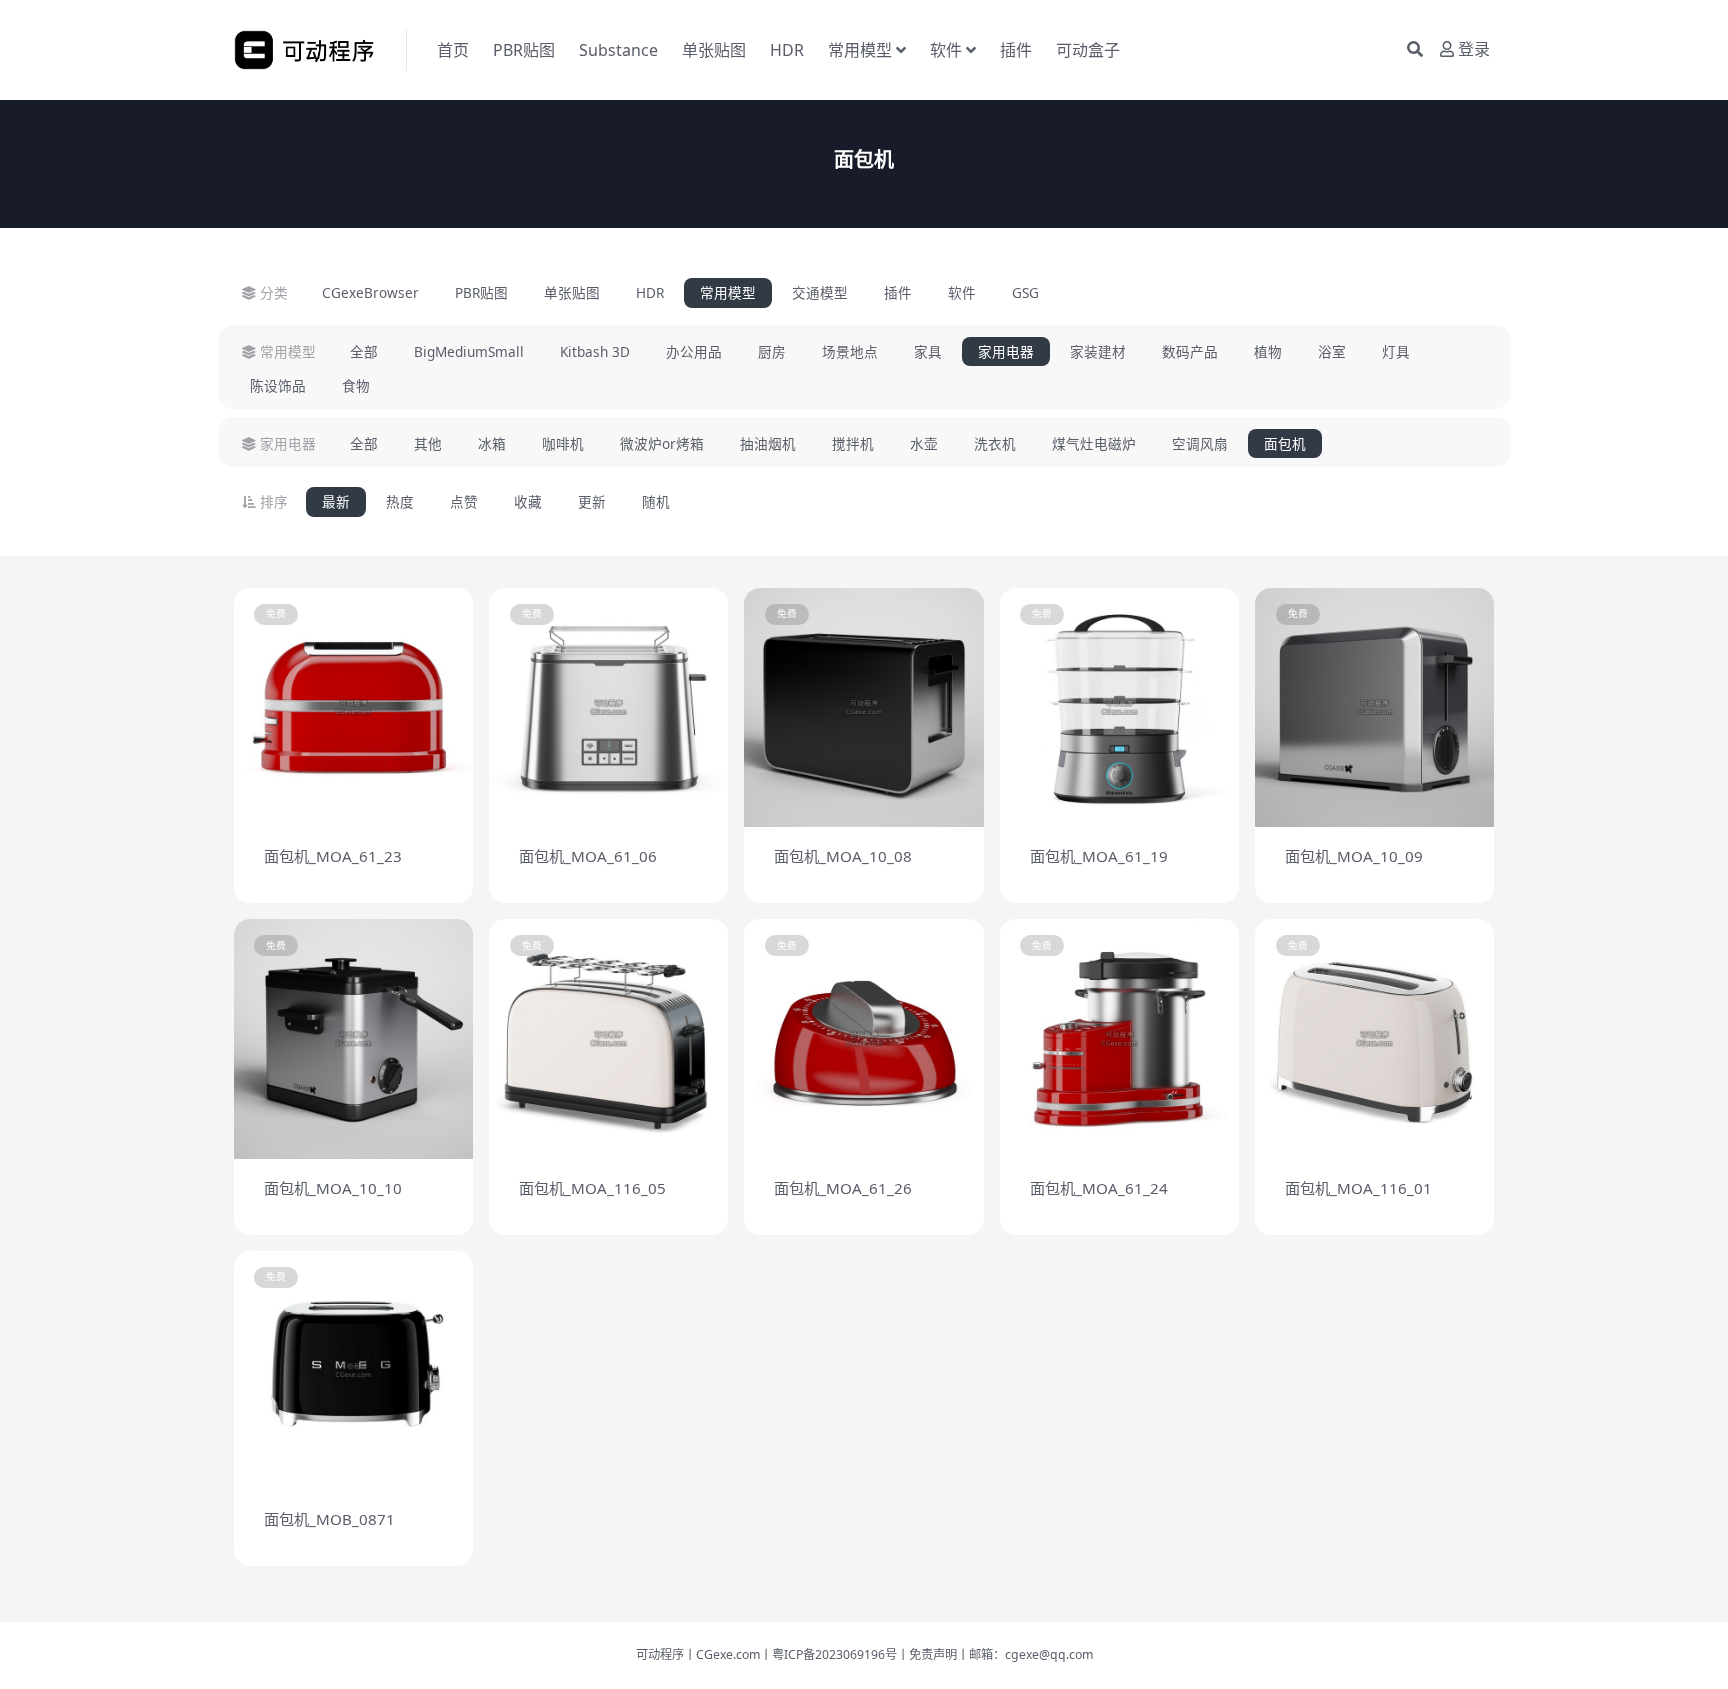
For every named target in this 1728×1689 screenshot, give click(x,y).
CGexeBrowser (370, 292)
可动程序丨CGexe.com (698, 1654)
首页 (453, 50)
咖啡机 (563, 443)
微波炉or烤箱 (662, 443)
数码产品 (1190, 351)
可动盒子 (1088, 50)
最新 (336, 501)
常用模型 (860, 50)
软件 (946, 50)
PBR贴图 (524, 50)
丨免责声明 (927, 1654)
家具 (928, 351)
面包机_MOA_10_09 (1354, 856)
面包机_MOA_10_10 (333, 1188)
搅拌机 (853, 443)
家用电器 (1006, 351)
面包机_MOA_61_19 (1099, 856)
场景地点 (850, 351)
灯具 (1396, 351)
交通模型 (820, 292)
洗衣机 (995, 443)
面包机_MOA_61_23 (333, 856)
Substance (618, 50)
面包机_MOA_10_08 (843, 856)
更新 (592, 501)
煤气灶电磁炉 (1094, 443)
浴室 (1332, 351)
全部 (364, 351)
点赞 (464, 501)
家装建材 (1098, 351)
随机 (656, 501)
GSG (1025, 292)
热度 (400, 501)
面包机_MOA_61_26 (843, 1188)
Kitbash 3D (595, 351)
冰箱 (492, 443)
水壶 (924, 443)
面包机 (1285, 443)
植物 (1268, 351)
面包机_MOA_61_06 (588, 856)
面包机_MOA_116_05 (592, 1188)
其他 (428, 443)
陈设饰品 (278, 385)
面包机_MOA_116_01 (1358, 1188)
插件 (1016, 50)
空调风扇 (1200, 443)
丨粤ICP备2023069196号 (828, 1654)
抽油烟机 (768, 443)
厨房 (772, 351)
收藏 (528, 501)
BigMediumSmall (469, 351)
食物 (356, 385)
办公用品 (694, 351)
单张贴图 (714, 50)
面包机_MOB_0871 (329, 1519)
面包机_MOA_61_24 (1099, 1188)
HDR (787, 50)
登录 (1474, 49)
